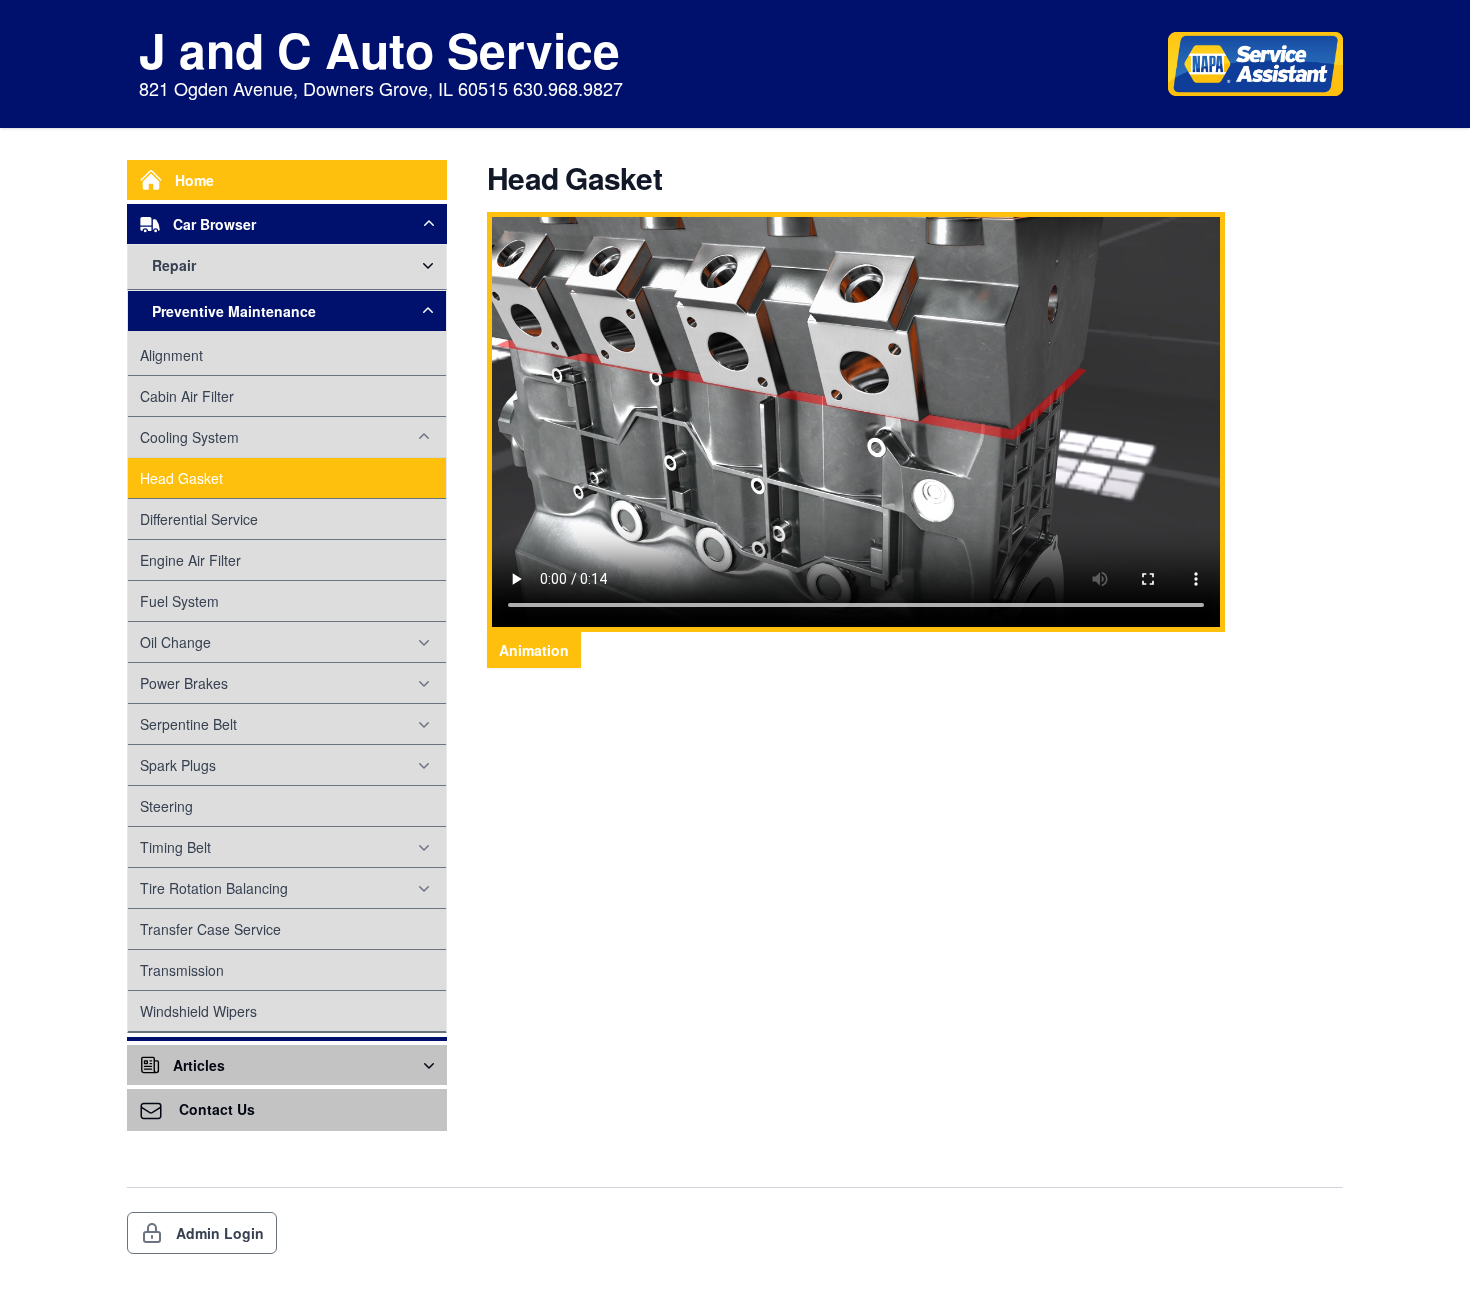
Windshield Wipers (198, 1011)
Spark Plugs (178, 765)
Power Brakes (184, 683)
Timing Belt (175, 847)
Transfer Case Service (210, 929)
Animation (534, 650)
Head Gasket (181, 478)
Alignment (171, 355)
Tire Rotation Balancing (214, 888)
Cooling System (189, 437)
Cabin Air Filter (187, 396)
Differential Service (199, 519)
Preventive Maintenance (234, 311)
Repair (174, 265)
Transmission (182, 970)
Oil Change (175, 642)
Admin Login (220, 1233)
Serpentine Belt (188, 724)
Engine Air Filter (190, 560)
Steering (166, 806)
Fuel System (179, 601)
